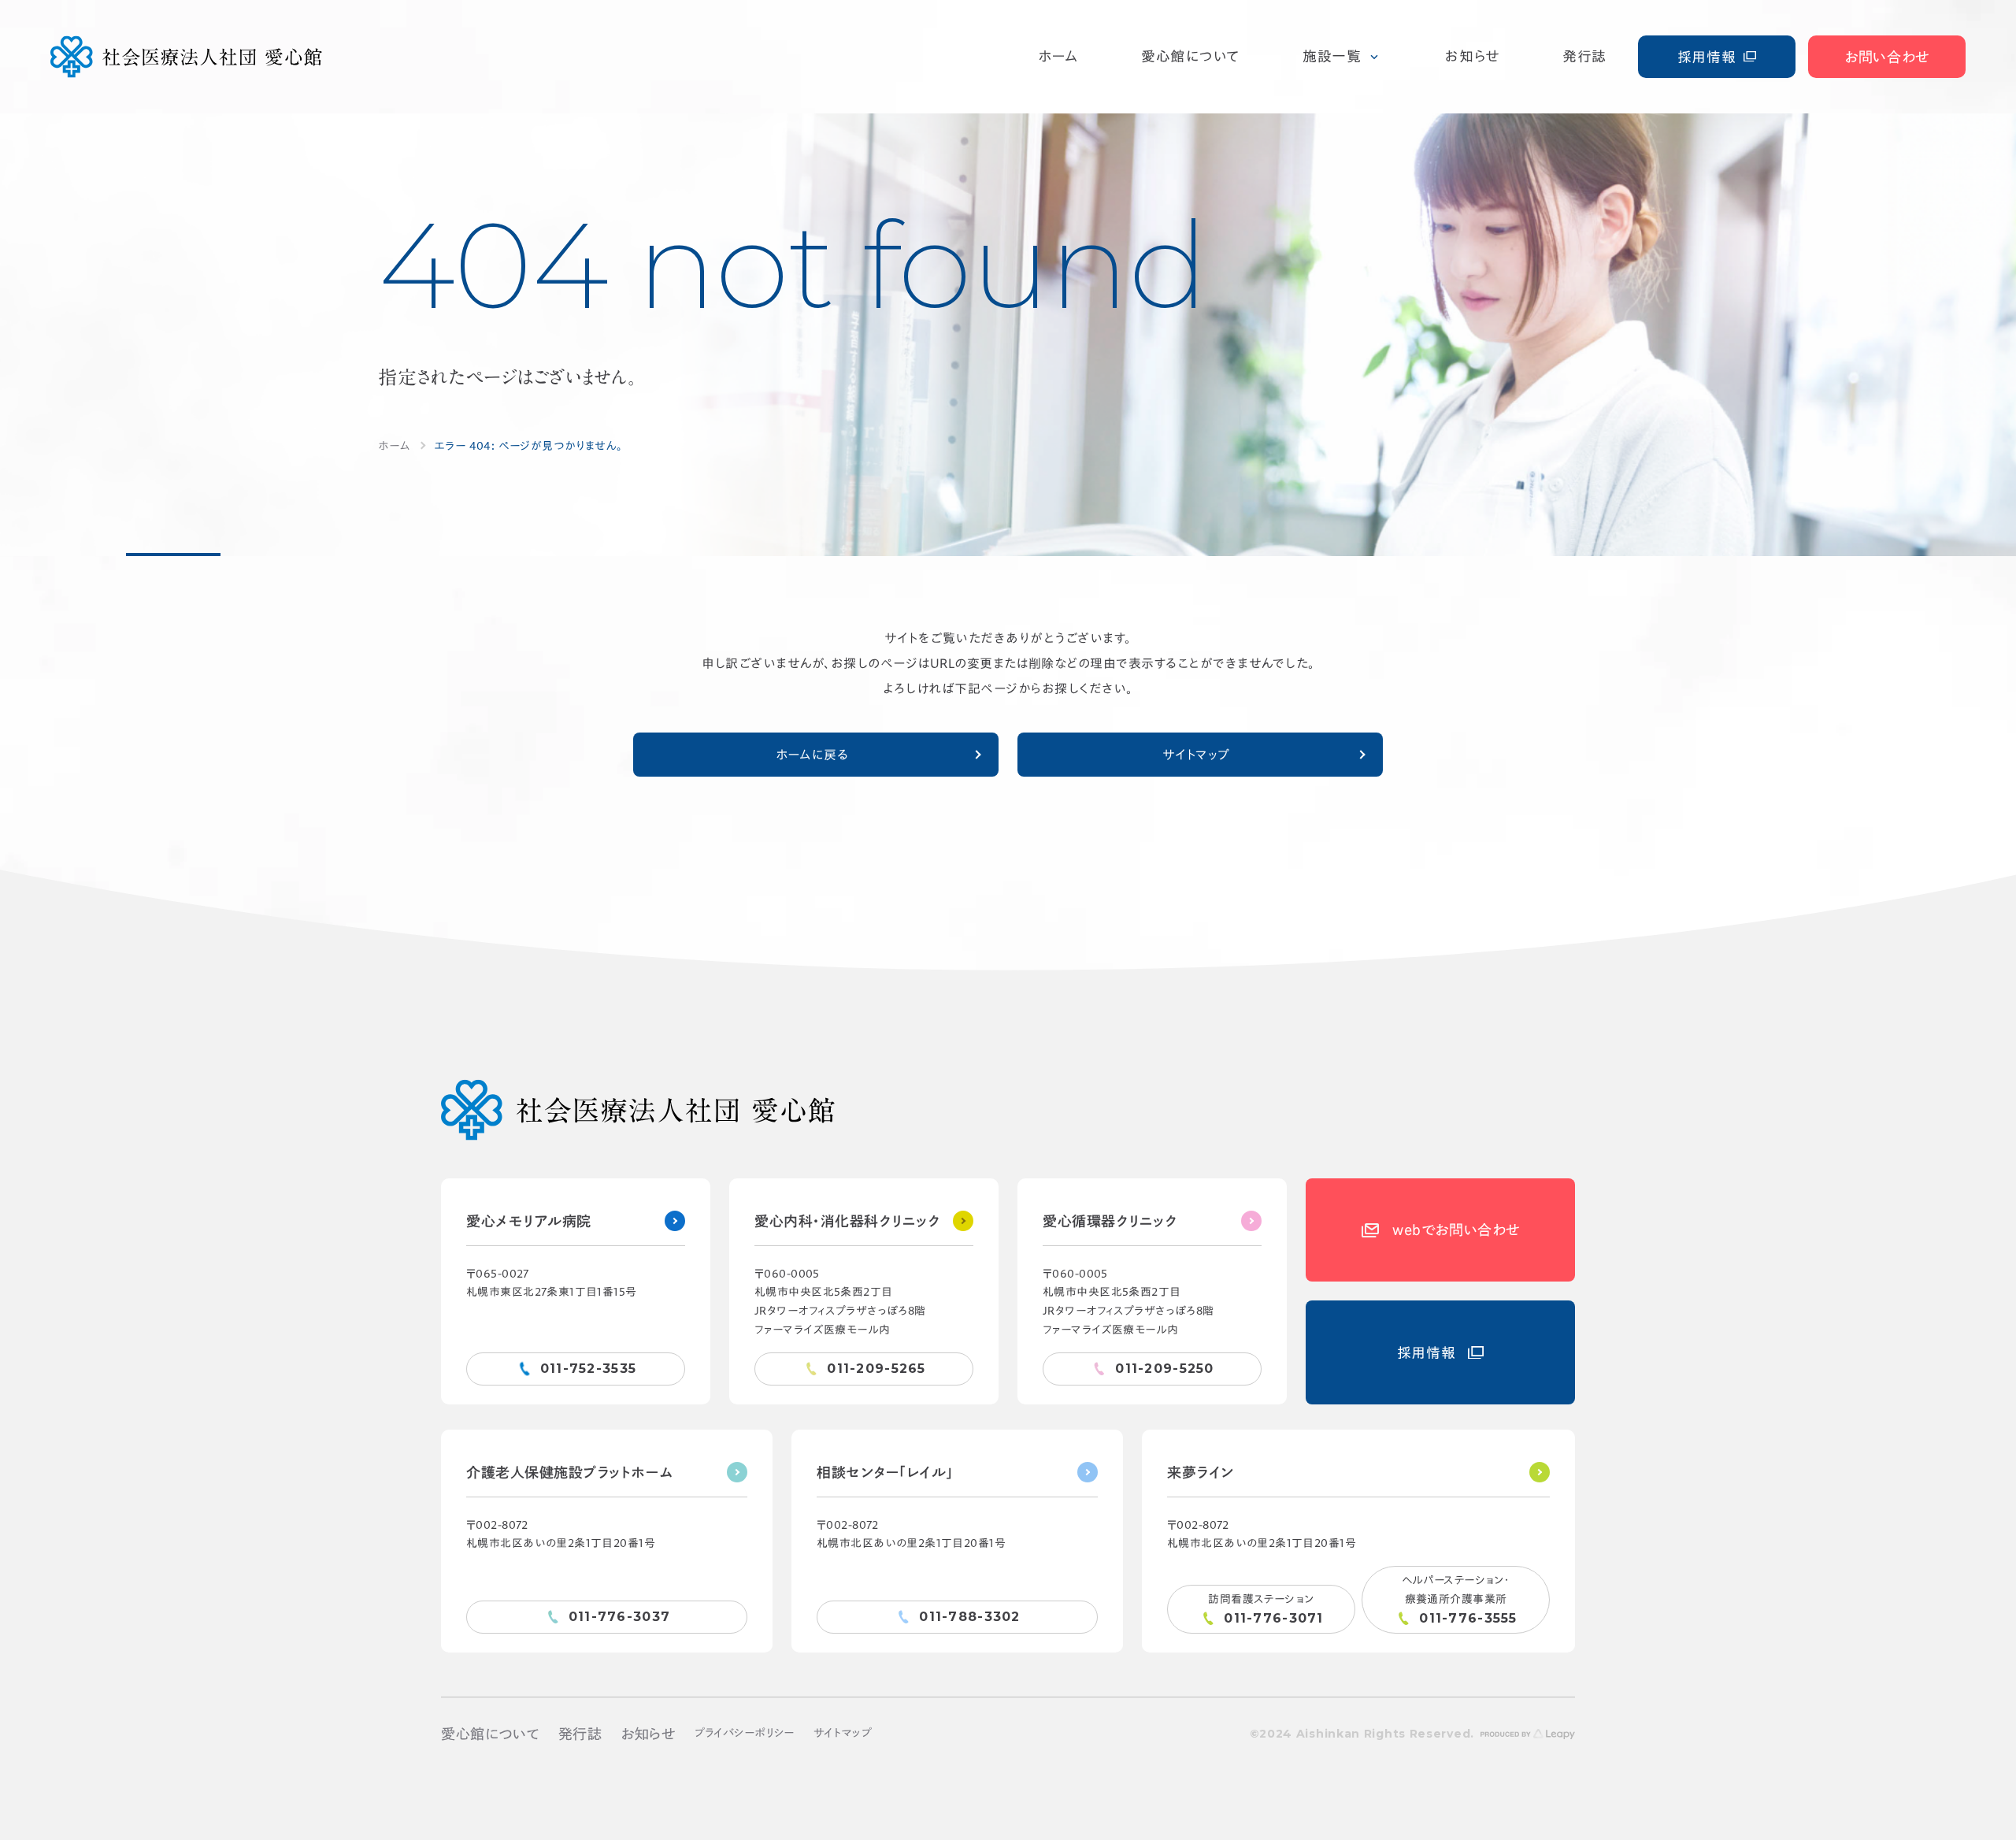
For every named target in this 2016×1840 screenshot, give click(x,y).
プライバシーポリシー (745, 1733)
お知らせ (648, 1734)
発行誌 (580, 1734)
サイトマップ (1196, 755)
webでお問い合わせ (1456, 1230)
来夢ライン (1201, 1472)
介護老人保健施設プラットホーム (570, 1472)
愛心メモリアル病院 (529, 1221)
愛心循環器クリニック (1110, 1221)
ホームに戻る (812, 755)
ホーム (394, 446)
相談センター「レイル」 (885, 1472)
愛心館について (490, 1734)
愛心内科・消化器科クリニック (848, 1221)
